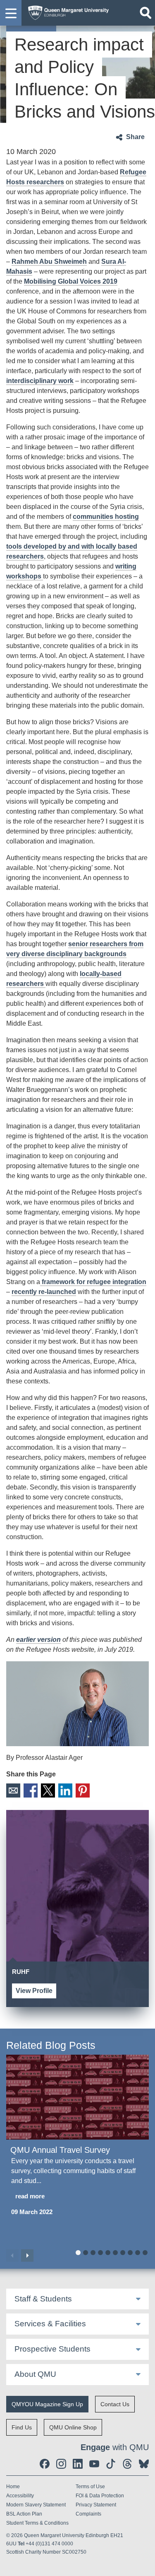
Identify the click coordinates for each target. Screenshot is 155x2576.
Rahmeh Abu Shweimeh (49, 261)
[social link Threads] (127, 2464)
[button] (11, 13)
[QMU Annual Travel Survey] (77, 2097)
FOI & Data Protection (100, 2496)
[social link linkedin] (78, 2464)
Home (13, 2487)
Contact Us (115, 2404)
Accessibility (20, 2496)
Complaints (88, 2514)
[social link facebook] (45, 2464)
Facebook (31, 1790)
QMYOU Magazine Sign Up (47, 2404)
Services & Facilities (50, 2324)
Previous (12, 2256)
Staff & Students (43, 2299)
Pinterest (83, 1790)
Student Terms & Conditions (37, 2523)
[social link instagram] (61, 2464)
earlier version (38, 1640)
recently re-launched (44, 1292)
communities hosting (106, 517)
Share (135, 137)
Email (13, 1790)
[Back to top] (145, 2566)
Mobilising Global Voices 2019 (71, 281)
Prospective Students (52, 2349)
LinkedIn (65, 1790)
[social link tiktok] (111, 2464)
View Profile (34, 1991)
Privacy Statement (96, 2505)
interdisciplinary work (40, 381)
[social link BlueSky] (144, 2464)
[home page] (66, 11)
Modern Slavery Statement (36, 2505)
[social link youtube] (94, 2464)
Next (27, 2256)
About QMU (35, 2374)
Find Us (22, 2427)
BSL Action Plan (24, 2514)
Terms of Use (90, 2487)
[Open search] (145, 13)
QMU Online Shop (73, 2427)
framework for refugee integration (93, 1282)
